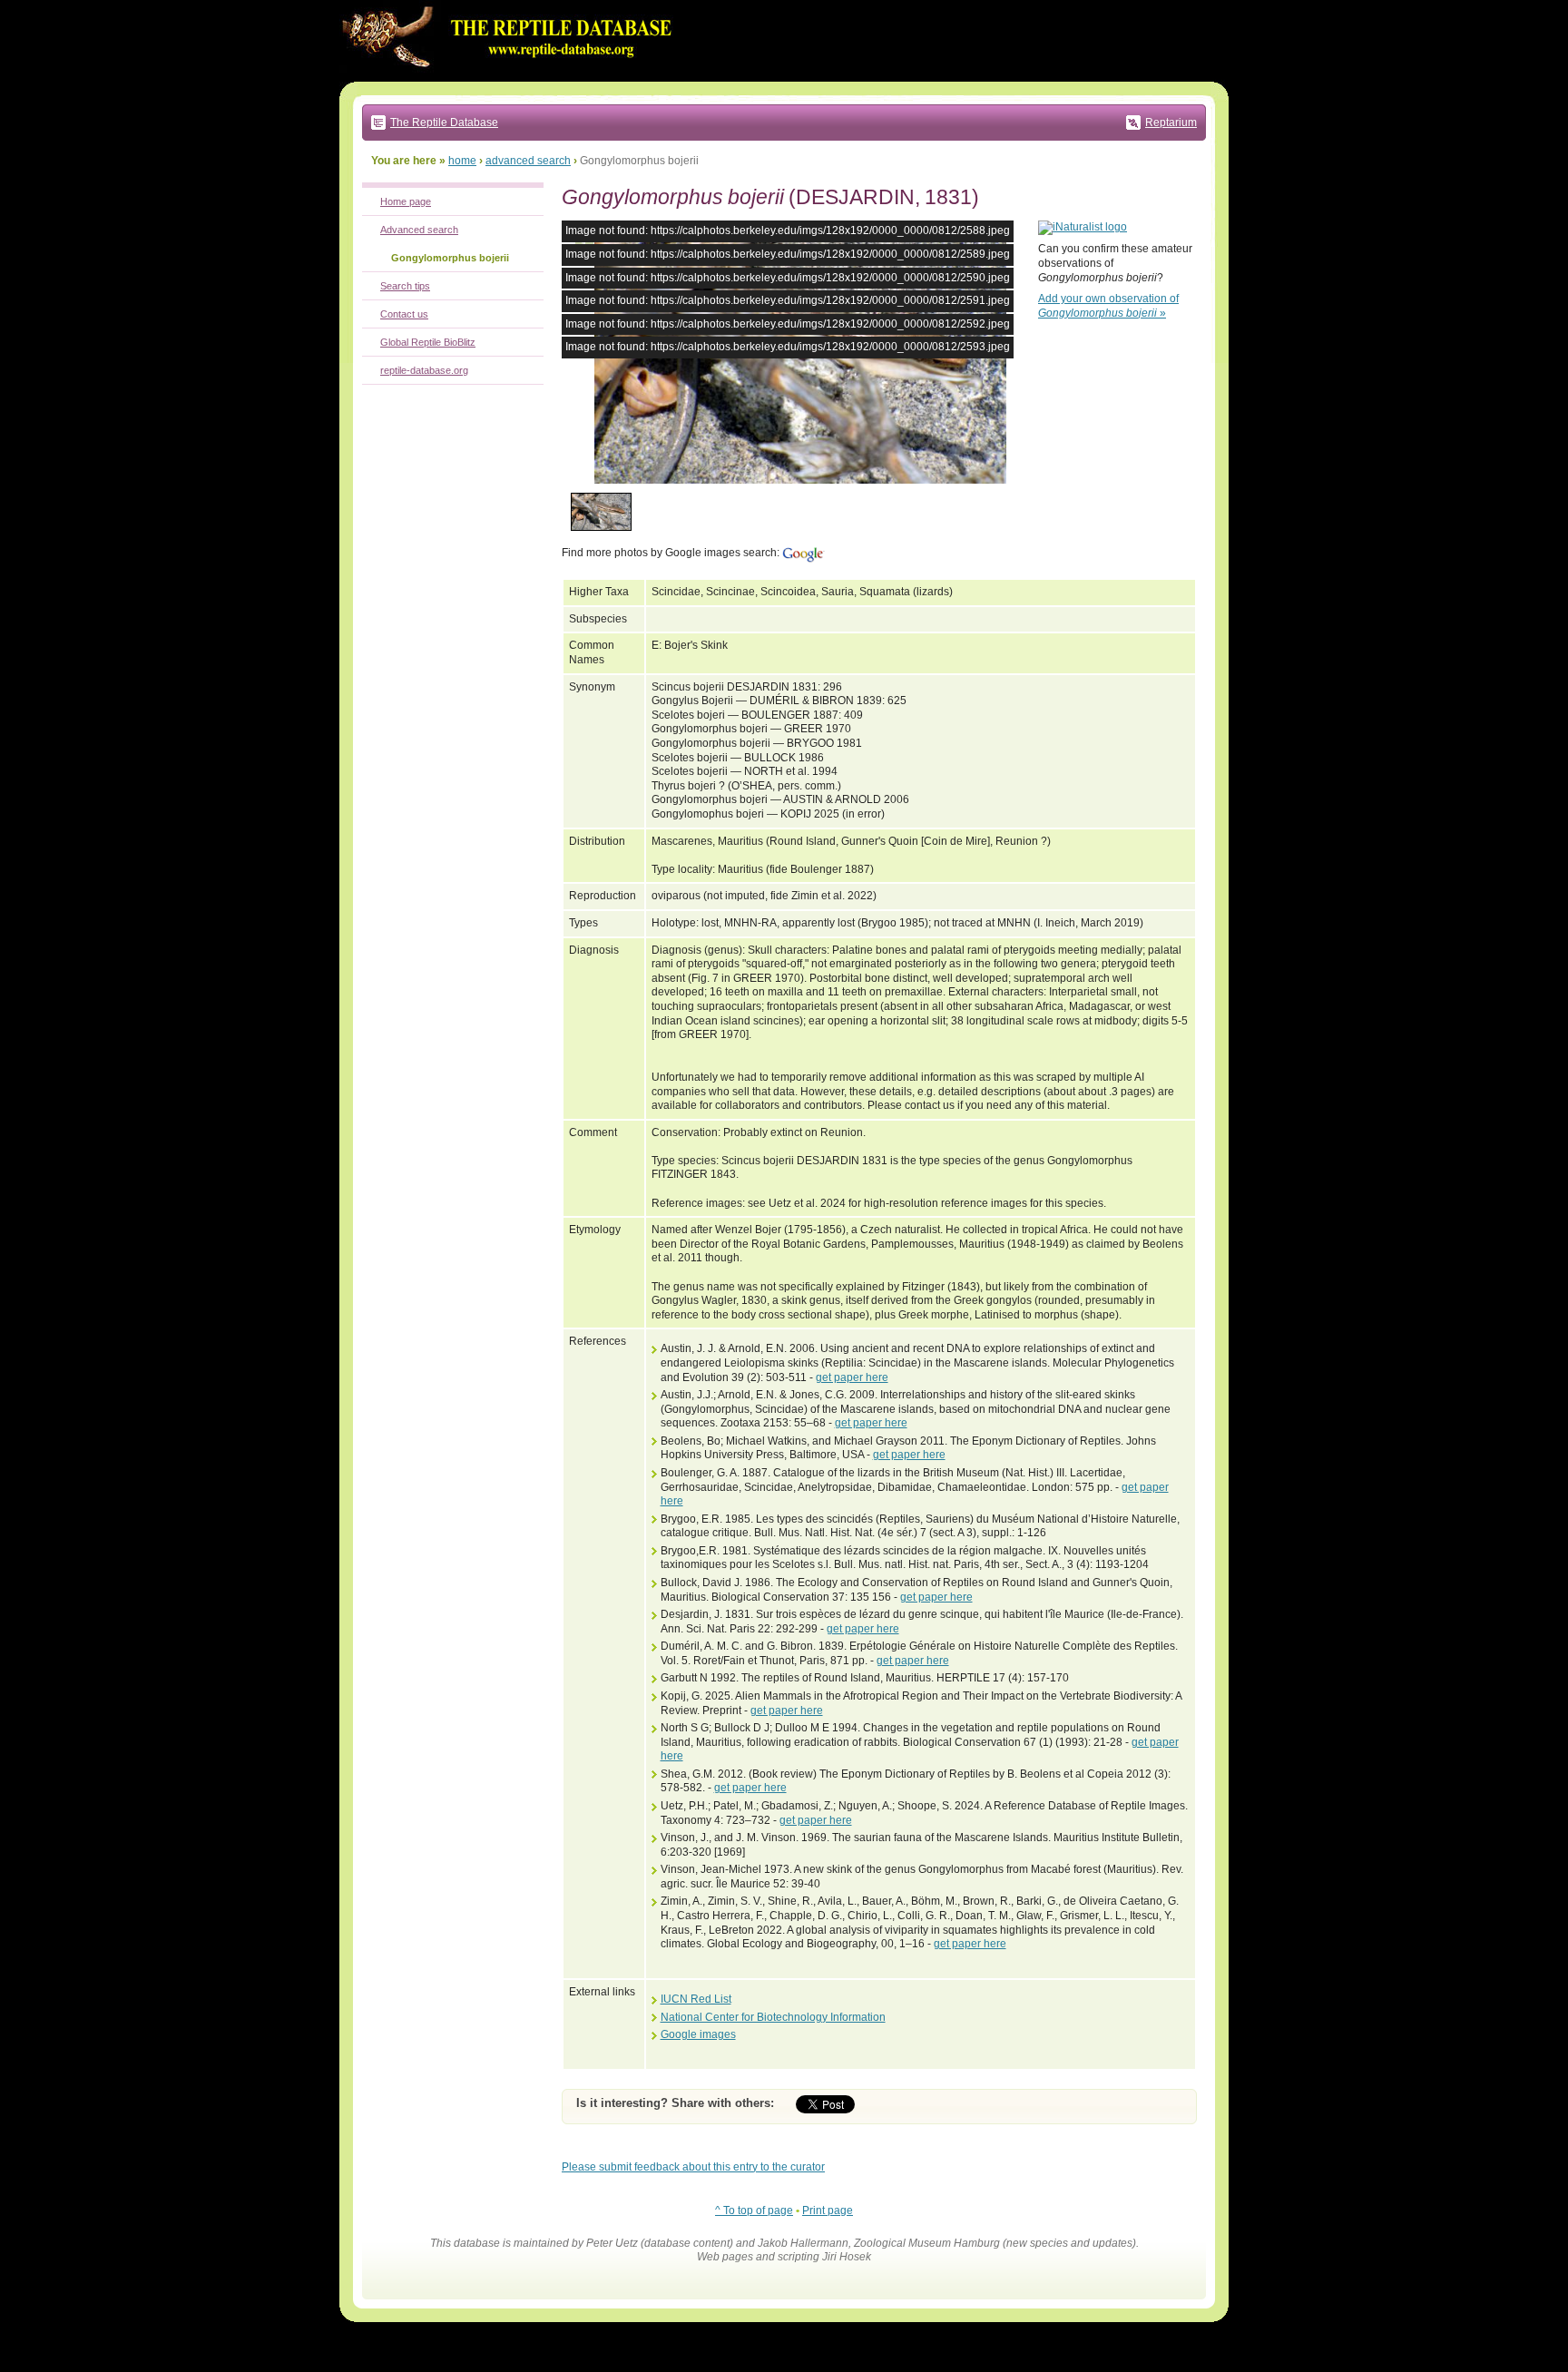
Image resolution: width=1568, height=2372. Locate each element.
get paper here (852, 1377)
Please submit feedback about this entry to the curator (693, 2167)
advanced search (528, 161)
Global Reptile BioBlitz (428, 342)
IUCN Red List (696, 1999)
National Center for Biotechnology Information (773, 2017)
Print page (828, 2210)
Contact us (404, 314)
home (462, 161)
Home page (406, 201)
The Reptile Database (444, 123)
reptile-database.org (424, 370)
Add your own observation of (1108, 306)
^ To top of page (754, 2210)
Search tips (405, 286)
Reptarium (1171, 123)
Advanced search (419, 230)
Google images (698, 2034)
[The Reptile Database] (512, 78)
